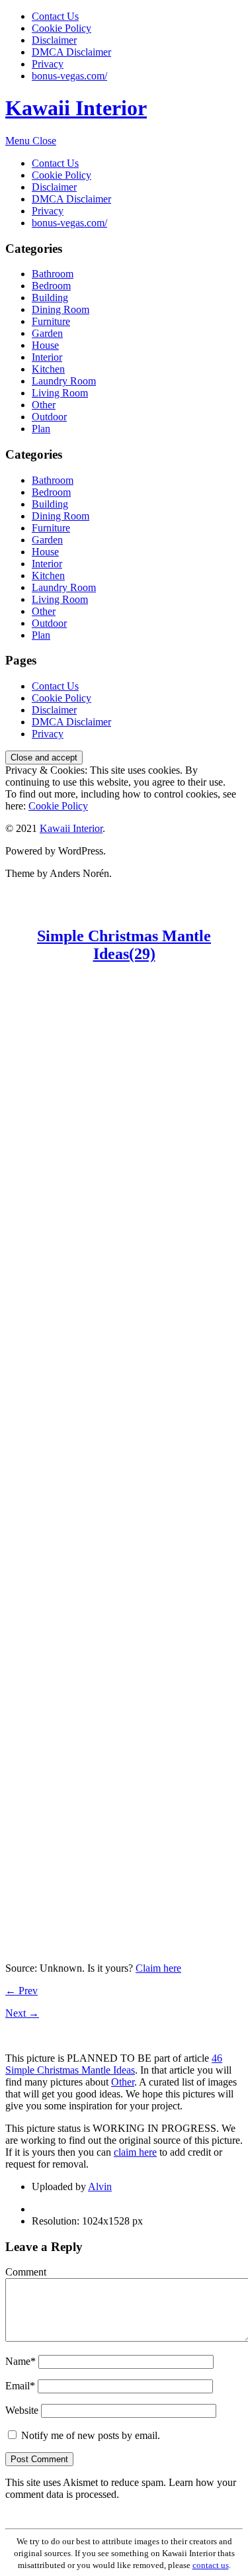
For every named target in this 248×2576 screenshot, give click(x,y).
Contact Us (55, 16)
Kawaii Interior (76, 108)
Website (22, 2410)
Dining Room (61, 309)
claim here (135, 2152)
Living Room (60, 393)
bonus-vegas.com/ (69, 76)
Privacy (48, 64)
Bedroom (51, 286)
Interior (47, 357)
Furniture (51, 321)
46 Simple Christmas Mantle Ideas (114, 2064)
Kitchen (48, 369)
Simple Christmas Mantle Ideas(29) (124, 945)
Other (44, 405)
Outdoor (49, 417)
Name (21, 2361)
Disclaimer (54, 40)
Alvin (100, 2186)
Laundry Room (64, 381)
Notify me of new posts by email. (91, 2435)
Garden (47, 333)
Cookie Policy (62, 28)
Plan (41, 429)
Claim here (158, 1968)
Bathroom (53, 274)
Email (20, 2386)
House (45, 345)
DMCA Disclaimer (71, 52)
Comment (26, 2272)
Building (50, 298)
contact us (211, 2565)
